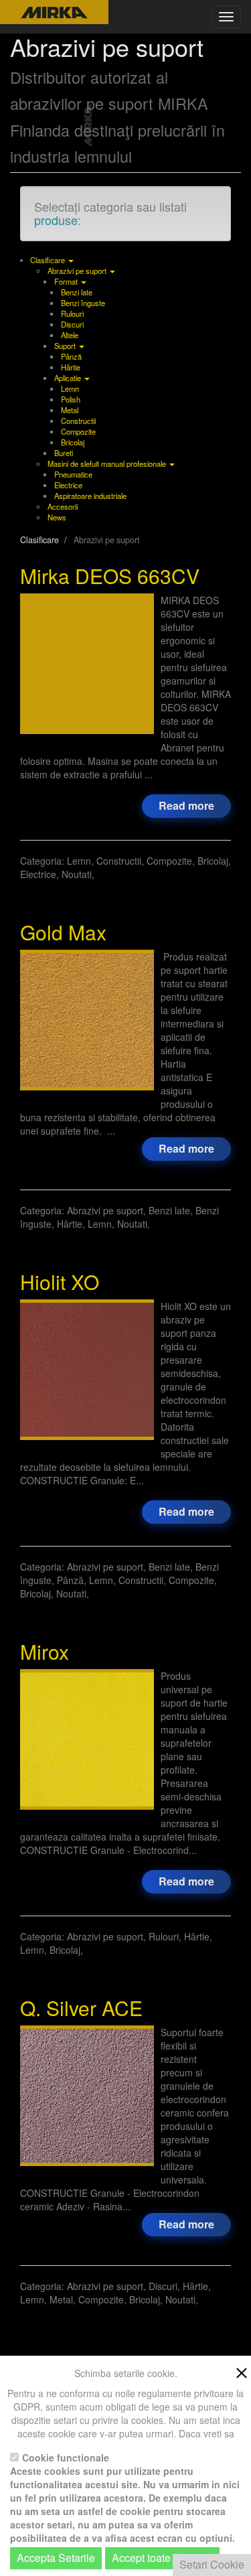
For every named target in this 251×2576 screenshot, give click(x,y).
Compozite (78, 431)
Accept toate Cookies (162, 2558)
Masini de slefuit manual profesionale (108, 463)
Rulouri (72, 313)
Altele (70, 335)
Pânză (71, 356)
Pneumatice (73, 474)
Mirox (45, 1651)
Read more (186, 805)
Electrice (68, 485)
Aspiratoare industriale (90, 496)
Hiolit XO (60, 1282)
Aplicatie (69, 378)
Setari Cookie (212, 2564)
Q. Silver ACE (81, 2008)
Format (67, 281)
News (57, 517)
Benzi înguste (83, 303)
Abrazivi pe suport (78, 271)
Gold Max (63, 932)
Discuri (72, 324)
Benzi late (77, 292)
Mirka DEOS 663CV (110, 576)
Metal (70, 410)
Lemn (70, 388)
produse (56, 220)
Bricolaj (73, 442)
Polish (71, 399)
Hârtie (71, 367)
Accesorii (63, 506)
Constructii (78, 421)
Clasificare (49, 260)
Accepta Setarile (56, 2558)
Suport (66, 346)
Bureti (64, 453)
